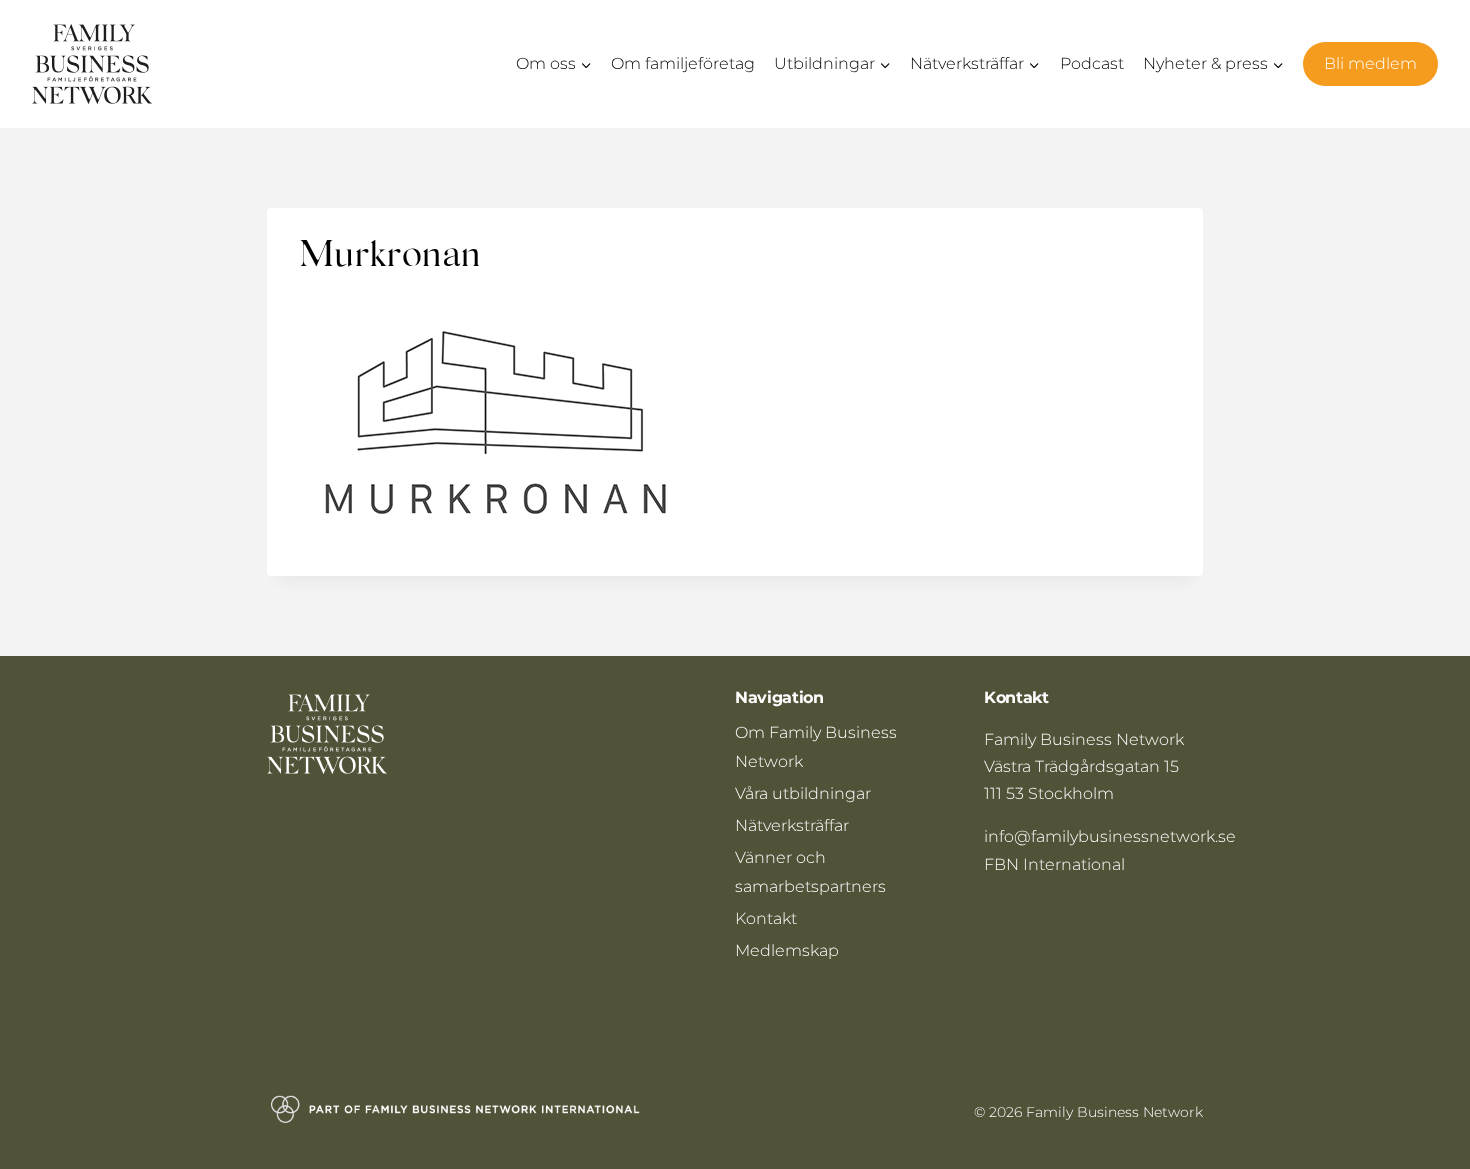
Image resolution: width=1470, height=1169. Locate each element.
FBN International (1054, 864)
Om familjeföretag (683, 63)
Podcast (1092, 63)
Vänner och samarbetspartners (810, 872)
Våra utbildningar (803, 793)
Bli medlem (1370, 63)
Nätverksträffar (792, 825)
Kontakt (766, 918)
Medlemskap (787, 950)
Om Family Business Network (816, 747)
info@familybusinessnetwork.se (1110, 836)
